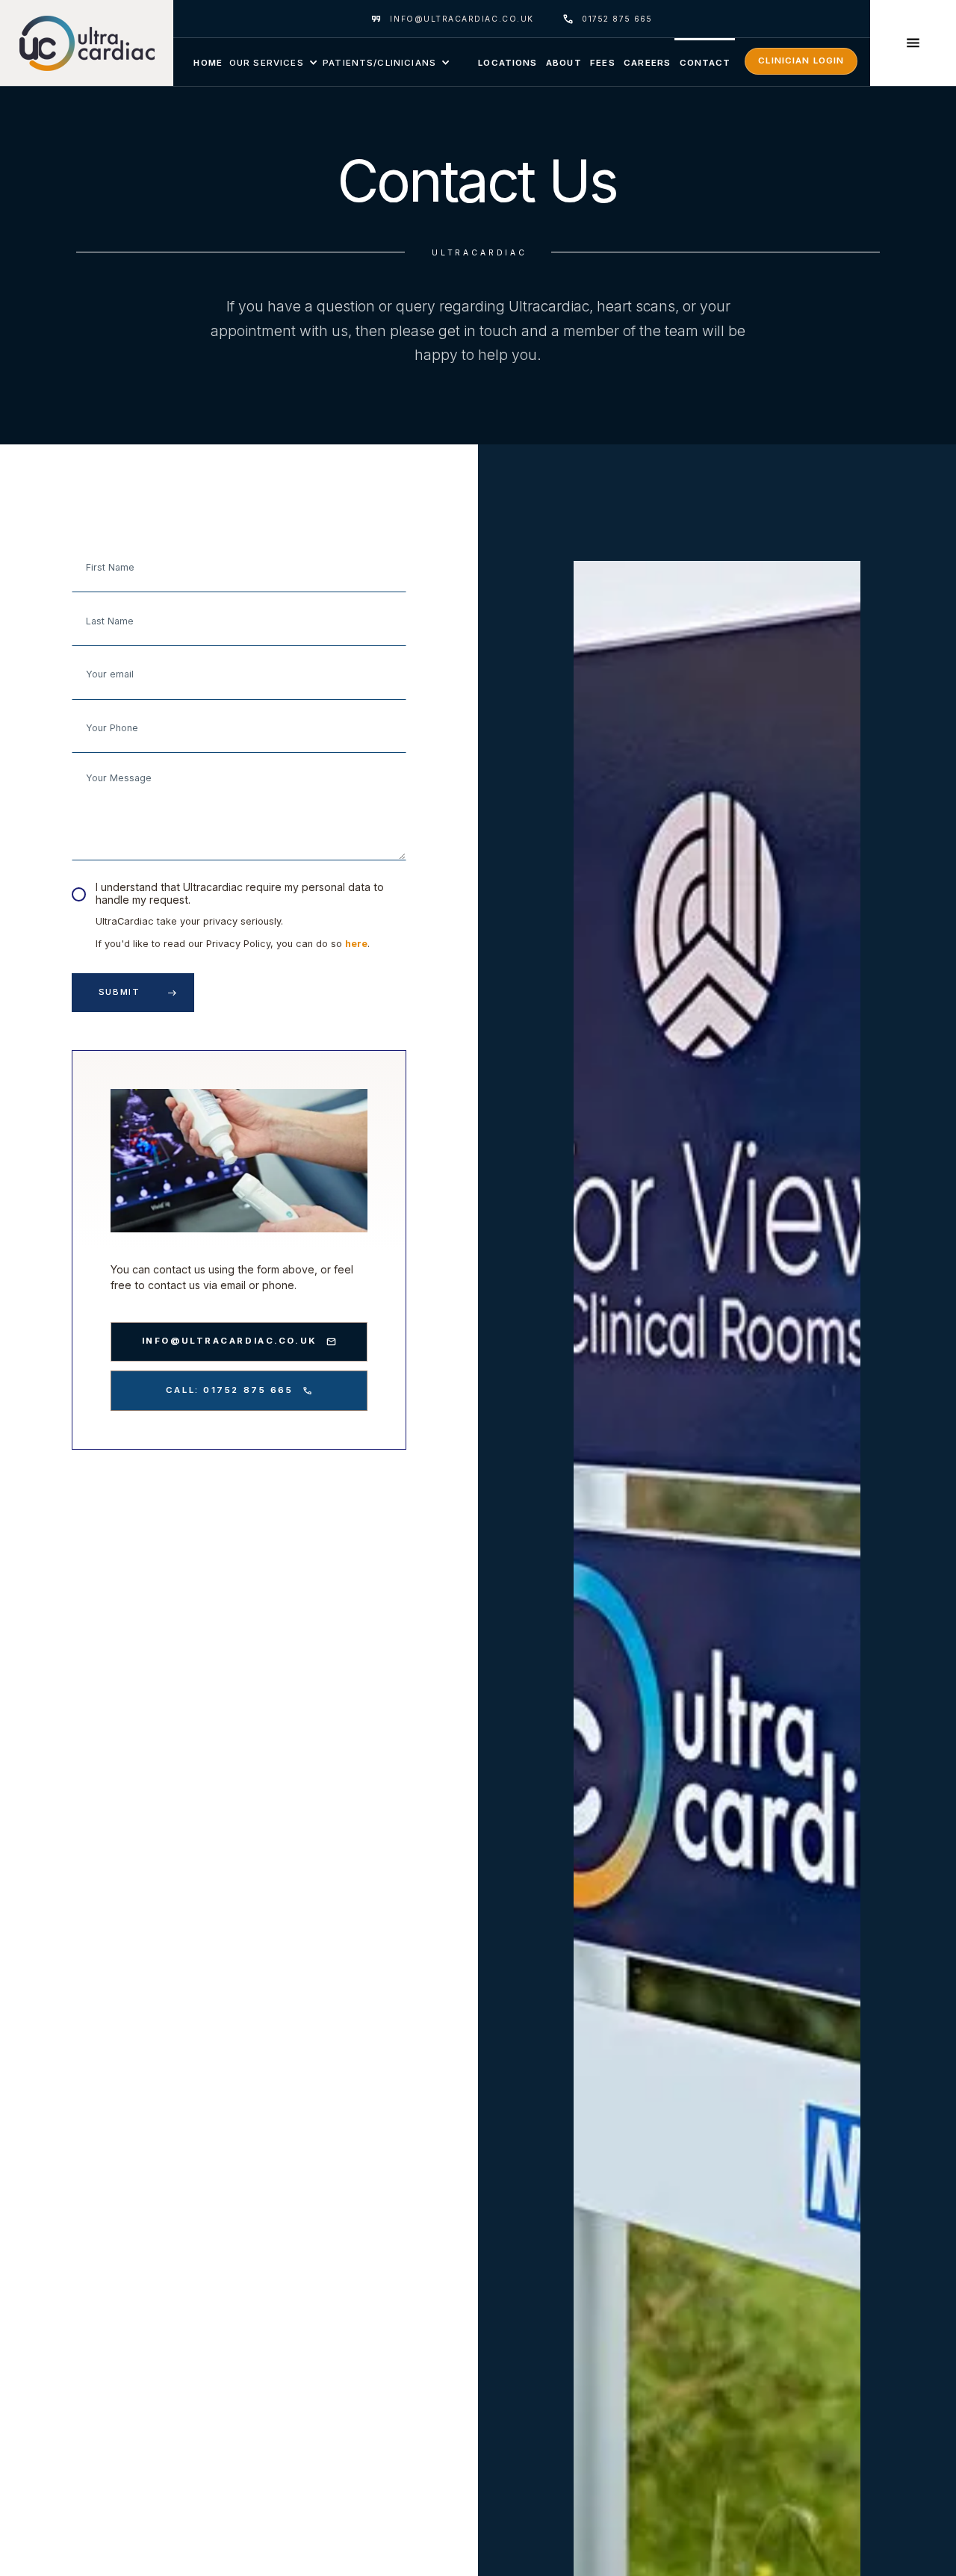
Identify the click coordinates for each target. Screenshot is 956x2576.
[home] (87, 43)
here (356, 944)
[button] (273, 62)
